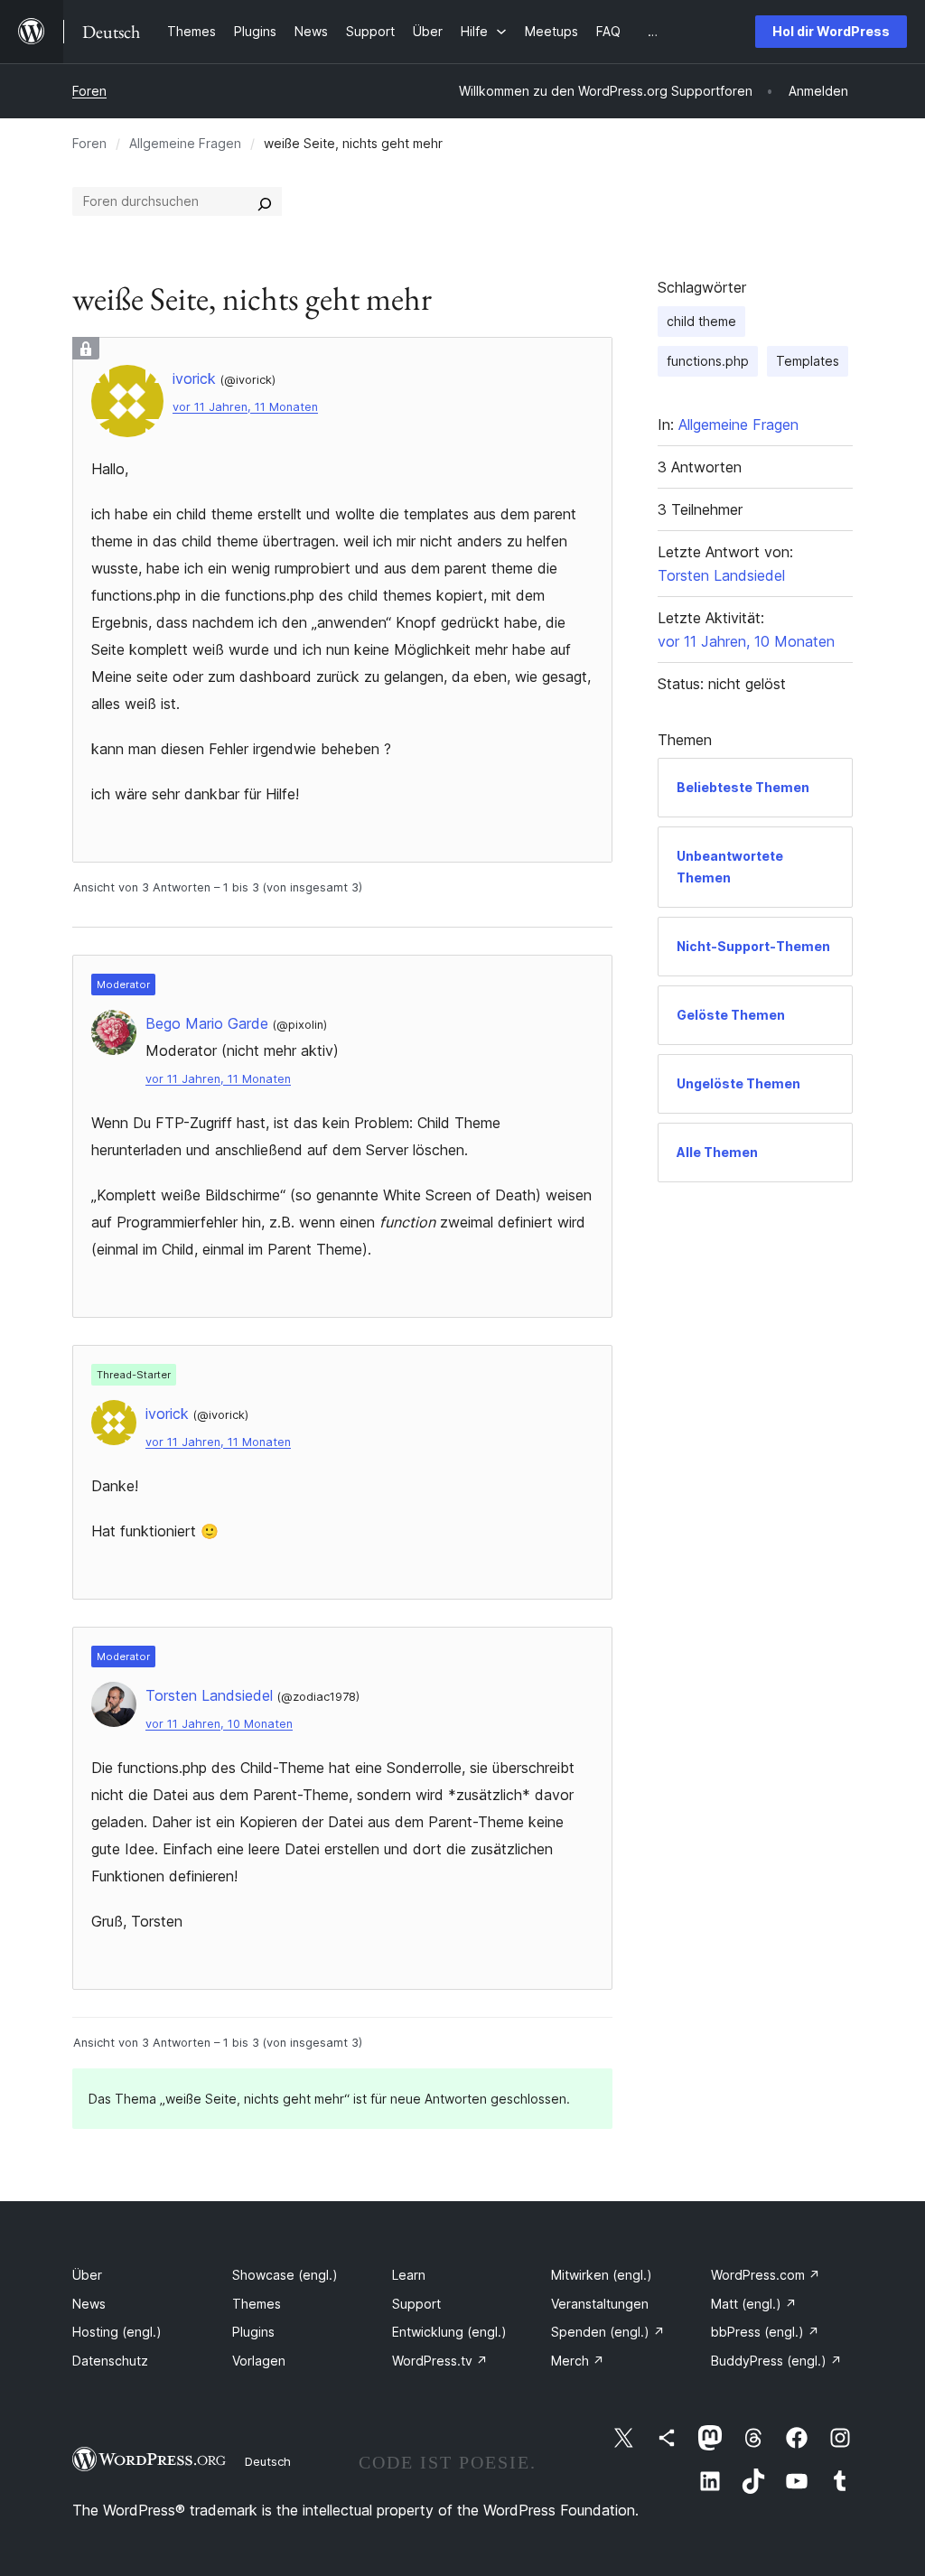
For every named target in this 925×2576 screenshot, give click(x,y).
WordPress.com (766, 2275)
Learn (409, 2275)
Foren (89, 91)
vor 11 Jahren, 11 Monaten (245, 407)
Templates (808, 361)
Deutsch (268, 2461)
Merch (578, 2361)
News (89, 2304)
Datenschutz (110, 2361)
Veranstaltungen (600, 2304)
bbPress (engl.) (765, 2332)
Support (416, 2304)
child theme (701, 321)
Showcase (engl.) (285, 2275)
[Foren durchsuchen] (265, 201)
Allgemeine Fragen (185, 143)
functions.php (708, 361)
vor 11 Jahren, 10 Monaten (219, 1724)
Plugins (253, 2332)
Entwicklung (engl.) (449, 2332)
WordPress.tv (440, 2361)
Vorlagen (259, 2361)
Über (87, 2275)
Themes (257, 2304)
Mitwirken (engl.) (602, 2275)
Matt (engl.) (754, 2304)
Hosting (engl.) (117, 2332)
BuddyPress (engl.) (776, 2361)
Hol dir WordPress (831, 31)
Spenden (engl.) (608, 2332)
